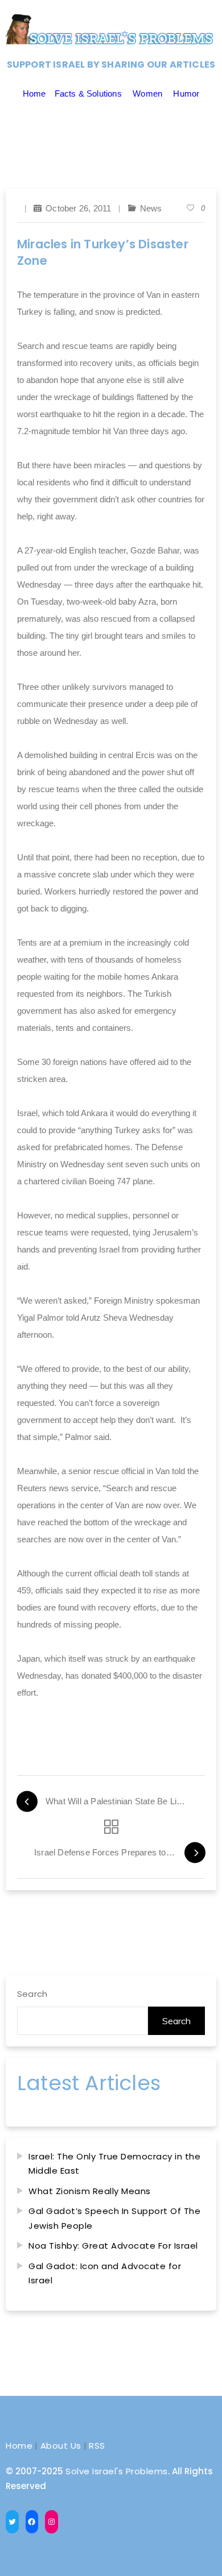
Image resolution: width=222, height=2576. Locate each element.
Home (34, 93)
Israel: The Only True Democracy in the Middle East (114, 2164)
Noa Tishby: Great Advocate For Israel (113, 2246)
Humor (186, 93)
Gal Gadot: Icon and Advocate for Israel (105, 2273)
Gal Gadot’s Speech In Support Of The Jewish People (114, 2218)
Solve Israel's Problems (117, 2471)
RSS (97, 2446)
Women (147, 93)
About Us (61, 2446)
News (151, 208)
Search (32, 1994)
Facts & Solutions (88, 93)
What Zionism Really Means (90, 2191)
